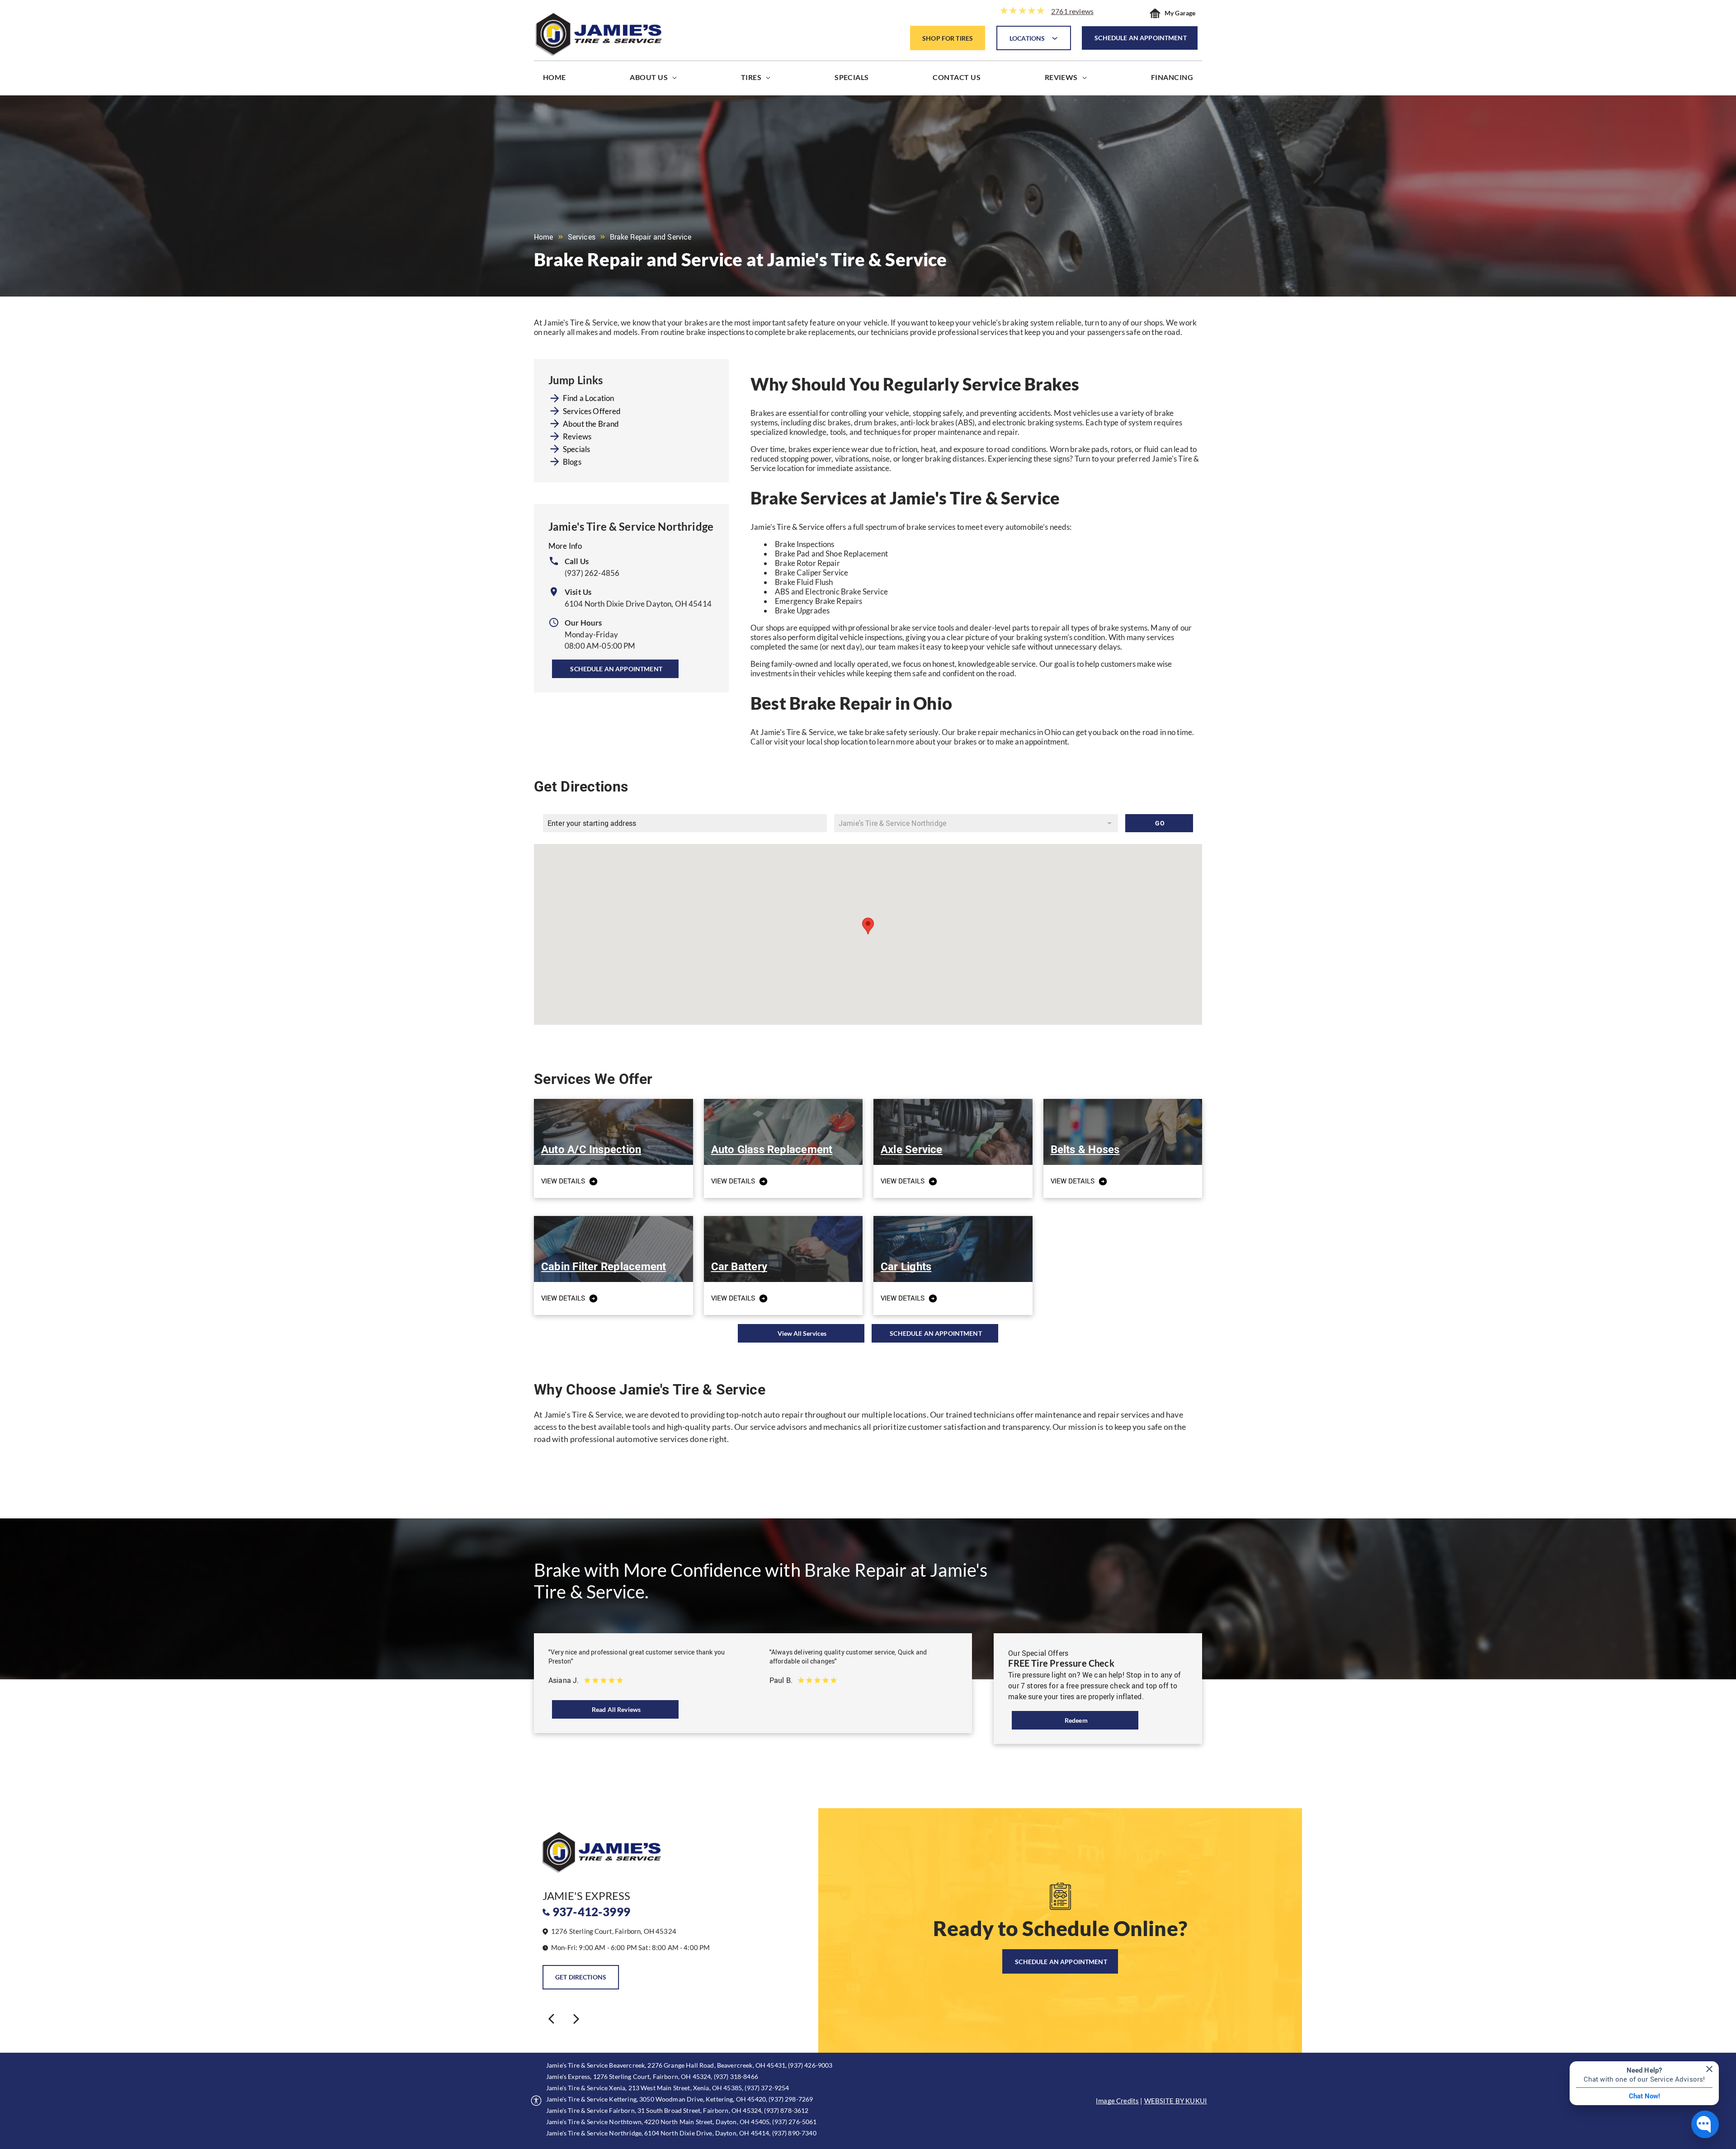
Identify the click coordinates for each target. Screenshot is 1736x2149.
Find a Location (588, 398)
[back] (551, 2018)
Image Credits (1117, 2101)
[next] (576, 2018)
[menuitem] (554, 79)
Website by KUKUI (1176, 2101)
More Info (565, 546)
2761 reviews (1072, 11)
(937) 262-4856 (592, 573)
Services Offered (592, 411)
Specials (576, 449)
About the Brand (591, 424)
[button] (868, 926)
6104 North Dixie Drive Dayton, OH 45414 (638, 604)
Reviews (577, 436)
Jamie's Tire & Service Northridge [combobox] (892, 823)
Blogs (572, 462)
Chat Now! (1644, 2096)
